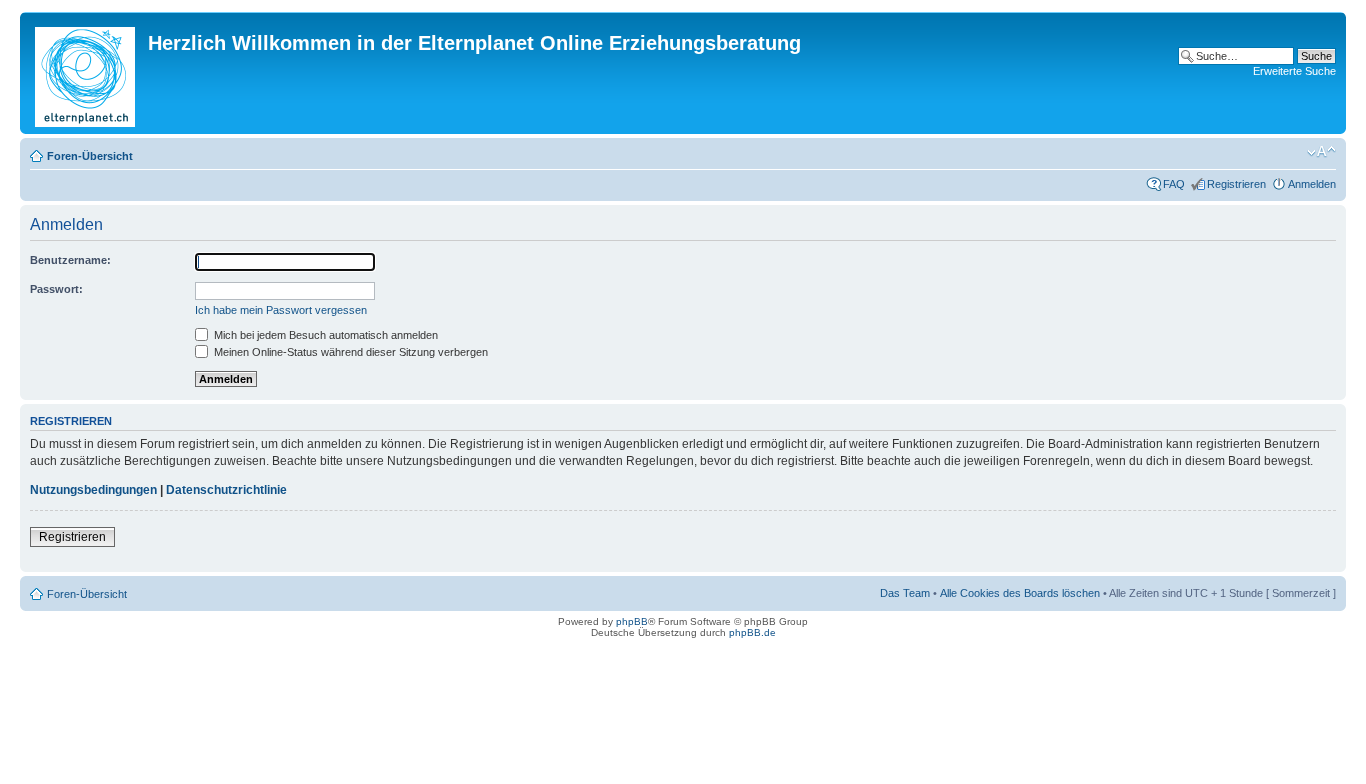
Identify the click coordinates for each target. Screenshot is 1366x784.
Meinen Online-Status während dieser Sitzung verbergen (349, 352)
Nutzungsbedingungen (93, 490)
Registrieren (1236, 184)
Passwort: (56, 289)
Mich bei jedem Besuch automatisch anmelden (324, 335)
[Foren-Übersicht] (86, 73)
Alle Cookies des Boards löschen (1020, 593)
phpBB (632, 621)
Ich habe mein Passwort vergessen (281, 310)
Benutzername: (70, 260)
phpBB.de (752, 632)
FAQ (1174, 184)
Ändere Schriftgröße (1321, 152)
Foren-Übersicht (90, 156)
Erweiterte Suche (1294, 71)
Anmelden (1312, 184)
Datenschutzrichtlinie (226, 490)
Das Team (905, 593)
